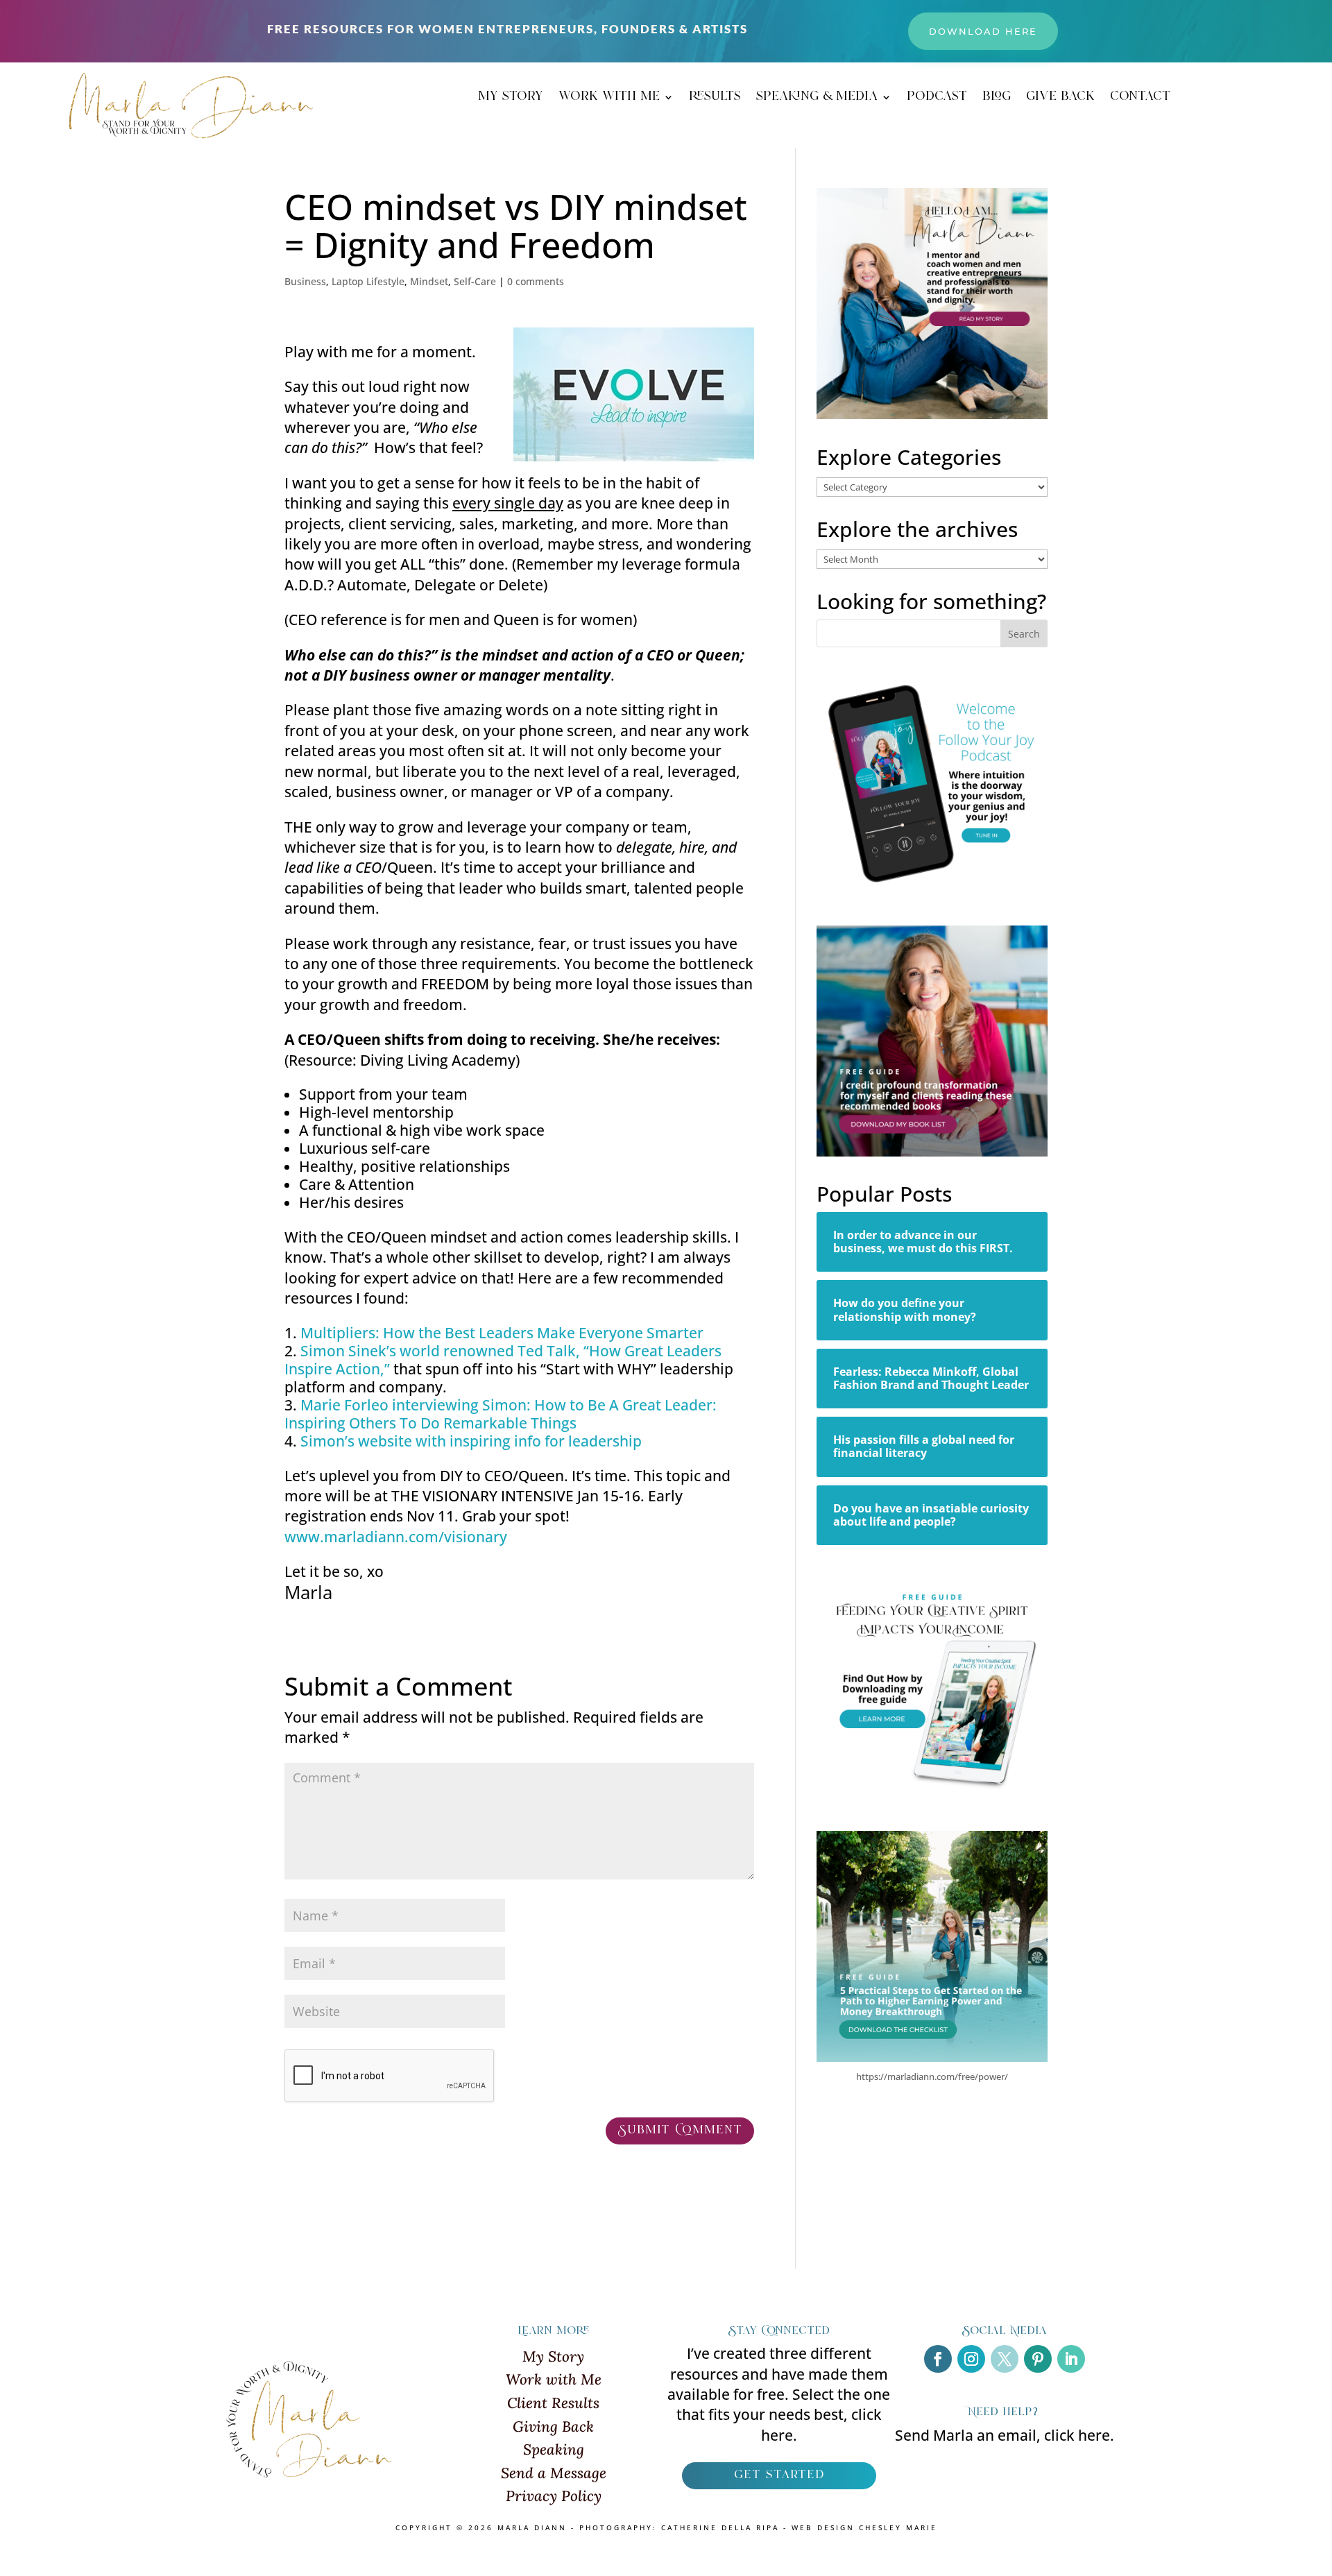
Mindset (429, 281)
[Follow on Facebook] (938, 2359)
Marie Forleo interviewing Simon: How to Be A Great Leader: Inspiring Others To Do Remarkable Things (501, 1414)
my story (511, 99)
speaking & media (817, 99)
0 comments (536, 281)
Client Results (553, 2403)
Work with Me (554, 2379)
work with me (609, 99)
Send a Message (554, 2473)
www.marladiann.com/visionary (396, 1537)
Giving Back (553, 2426)
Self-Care (475, 281)
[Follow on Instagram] (971, 2359)
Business (305, 281)
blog (997, 99)
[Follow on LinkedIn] (1071, 2359)
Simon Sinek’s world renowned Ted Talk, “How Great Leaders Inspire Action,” (503, 1360)
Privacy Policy (554, 2496)
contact (1140, 99)
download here (983, 31)
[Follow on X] (1005, 2359)
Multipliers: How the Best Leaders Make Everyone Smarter (502, 1333)
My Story (553, 2356)
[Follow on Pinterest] (1038, 2359)
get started (779, 2475)
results (715, 99)
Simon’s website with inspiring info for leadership (471, 1441)
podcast (937, 99)
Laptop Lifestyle (368, 281)
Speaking (554, 2449)
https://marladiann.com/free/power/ (932, 2076)
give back (1060, 99)
